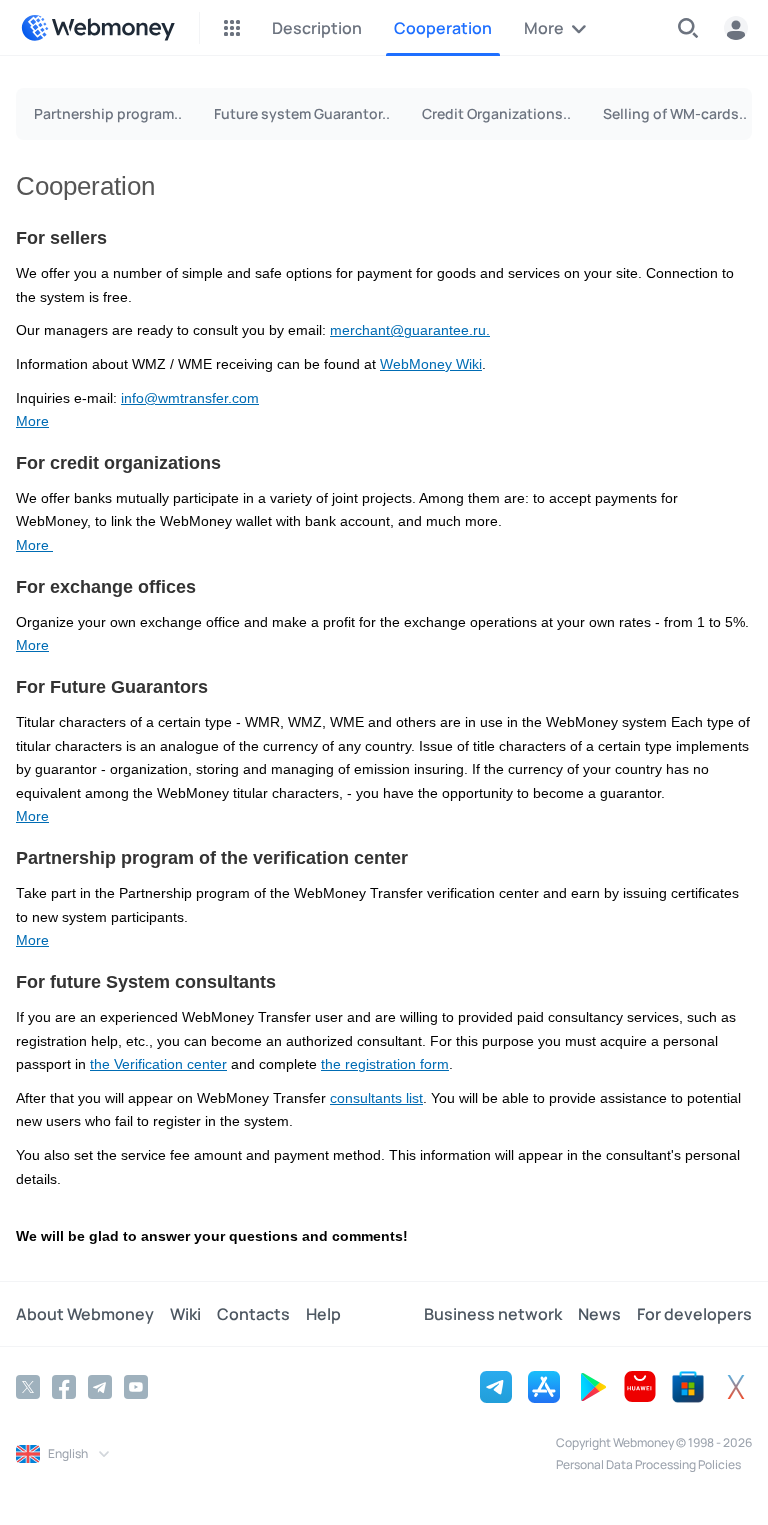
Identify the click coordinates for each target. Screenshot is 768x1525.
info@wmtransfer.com (190, 398)
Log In (736, 28)
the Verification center (158, 1064)
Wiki (185, 1314)
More (32, 421)
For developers (694, 1314)
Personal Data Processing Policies (648, 1464)
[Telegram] (100, 1387)
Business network (493, 1314)
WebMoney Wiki (431, 364)
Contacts (253, 1314)
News (599, 1314)
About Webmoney (85, 1314)
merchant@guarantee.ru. (410, 330)
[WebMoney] (98, 28)
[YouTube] (136, 1387)
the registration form (385, 1064)
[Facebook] (64, 1387)
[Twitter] (28, 1387)
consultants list (376, 1098)
